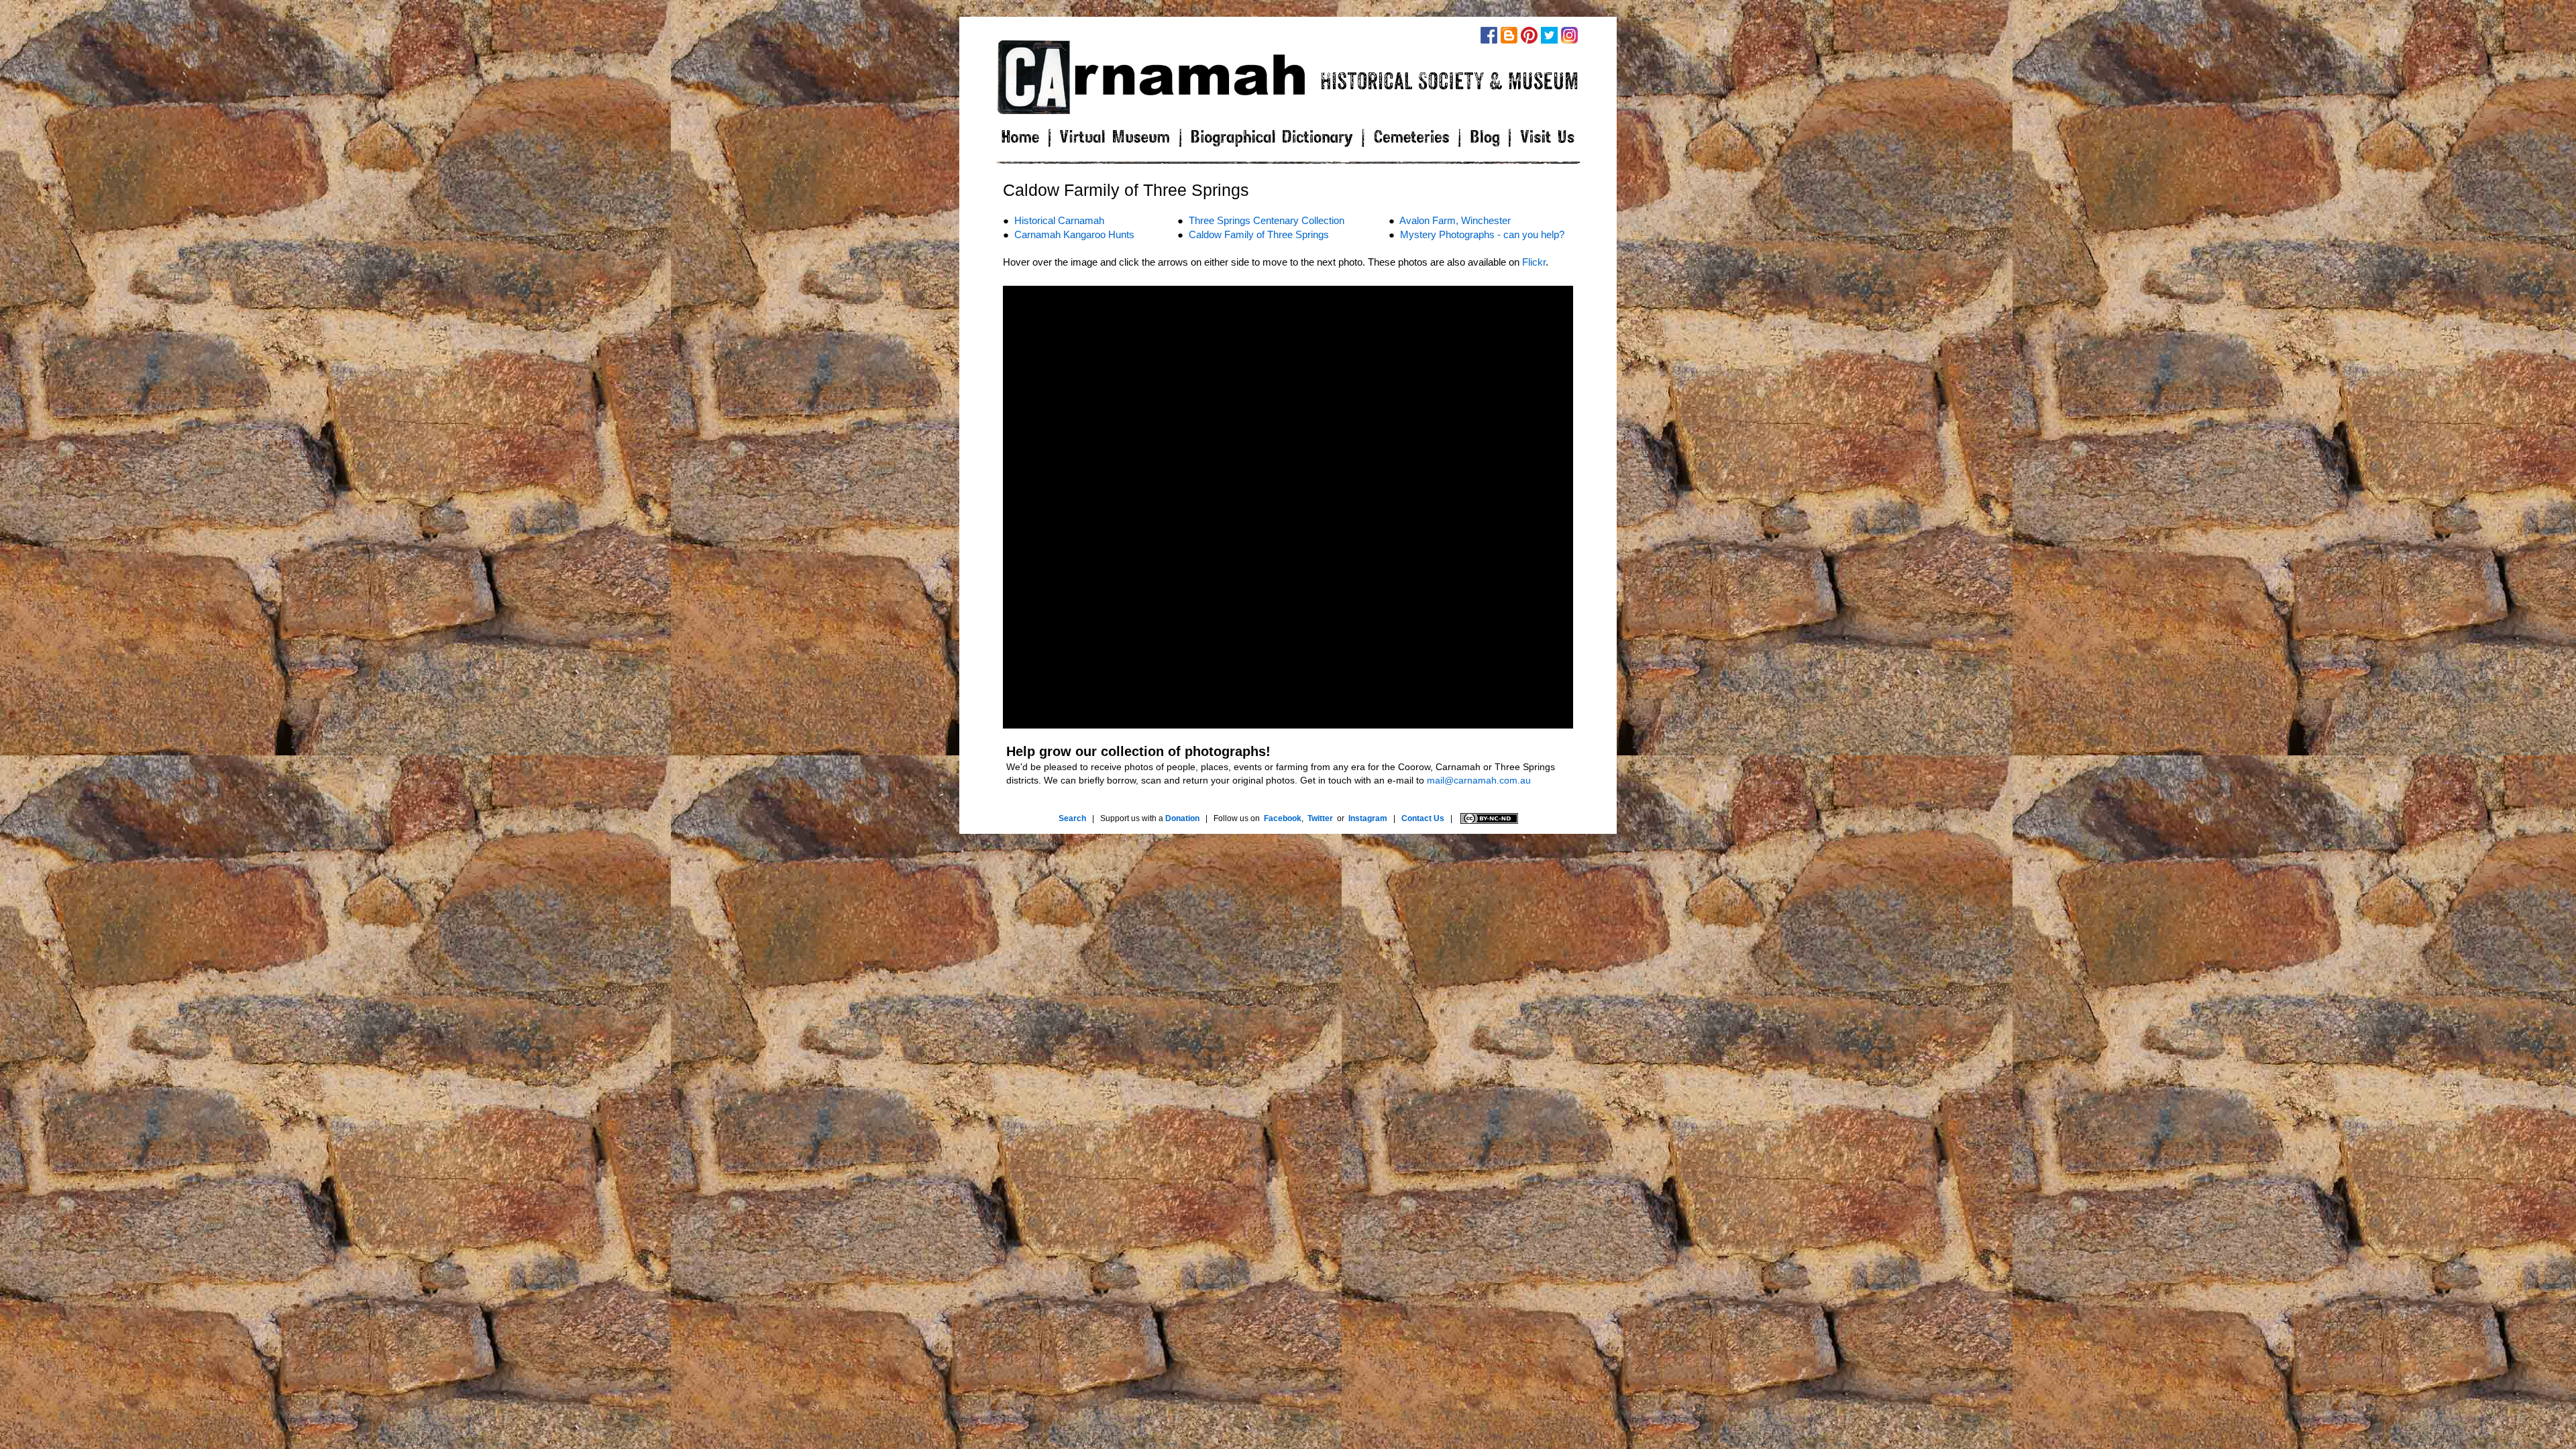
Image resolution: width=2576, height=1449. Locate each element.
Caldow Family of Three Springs (1259, 234)
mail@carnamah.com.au (1479, 780)
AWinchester (1455, 220)
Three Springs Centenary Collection (1267, 220)
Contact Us (1423, 818)
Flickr (1534, 262)
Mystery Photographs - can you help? (1482, 234)
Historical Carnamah (1059, 220)
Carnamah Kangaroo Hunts (1074, 234)
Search (1072, 818)
